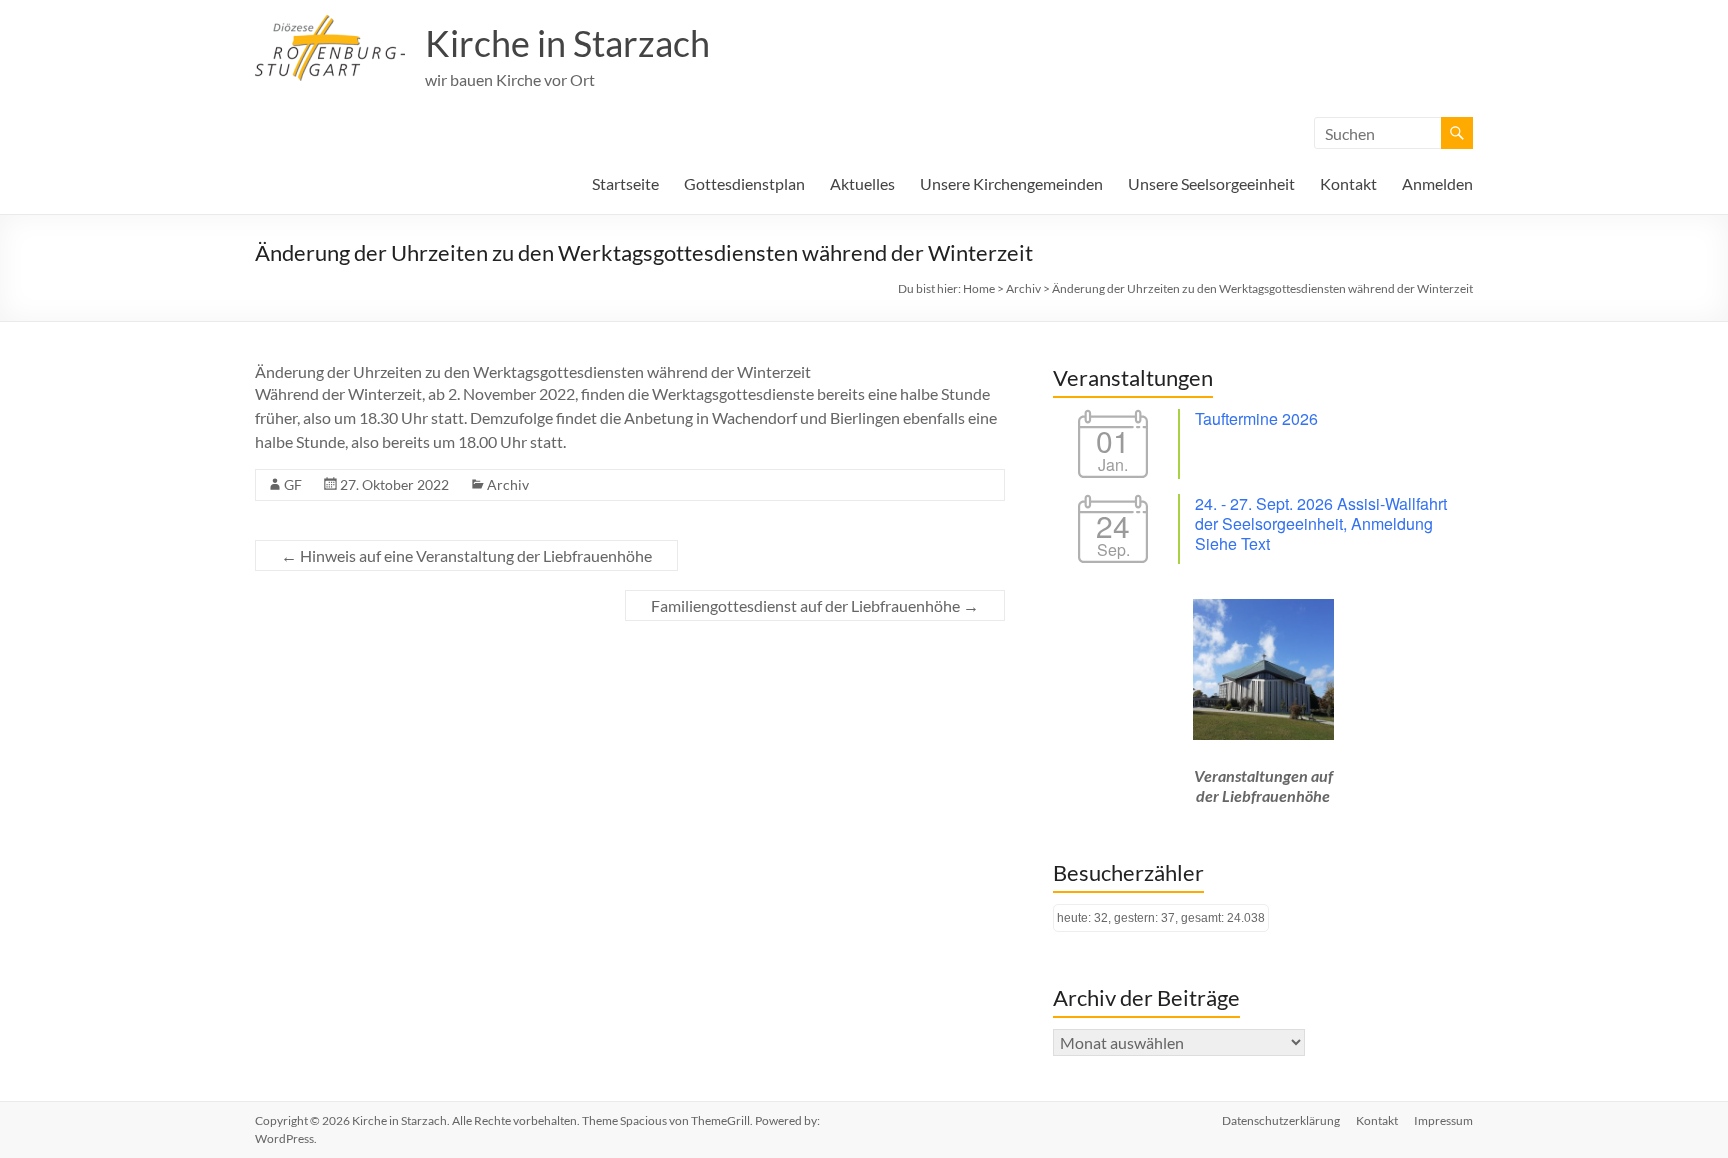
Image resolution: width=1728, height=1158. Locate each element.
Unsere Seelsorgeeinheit (1211, 183)
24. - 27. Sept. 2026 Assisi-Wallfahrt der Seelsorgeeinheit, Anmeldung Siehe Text (1321, 523)
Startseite (625, 183)
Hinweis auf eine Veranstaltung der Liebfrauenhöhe (466, 555)
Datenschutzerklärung (1281, 1120)
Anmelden (1437, 183)
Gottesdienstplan (744, 183)
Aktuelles (862, 183)
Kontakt (1348, 183)
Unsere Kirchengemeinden (1011, 183)
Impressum (1443, 1120)
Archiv (508, 484)
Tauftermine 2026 (1256, 418)
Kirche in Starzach (567, 43)
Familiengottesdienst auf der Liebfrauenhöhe (815, 605)
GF (293, 484)
